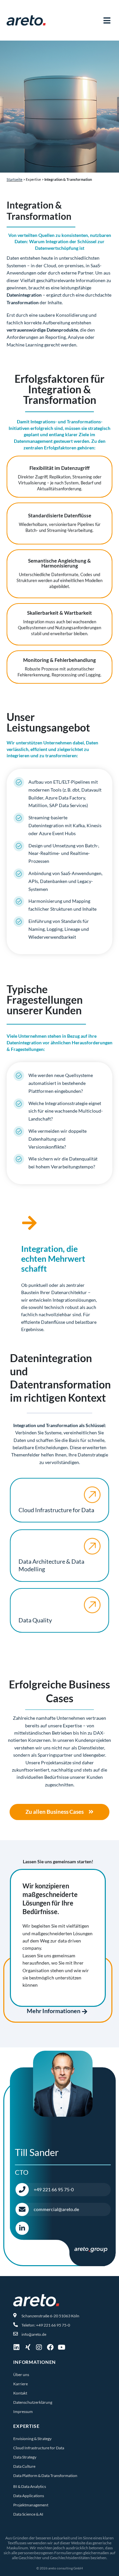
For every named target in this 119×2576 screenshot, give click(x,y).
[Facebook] (50, 2347)
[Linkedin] (17, 2347)
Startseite (15, 179)
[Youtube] (61, 2347)
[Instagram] (39, 2347)
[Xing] (28, 2347)
